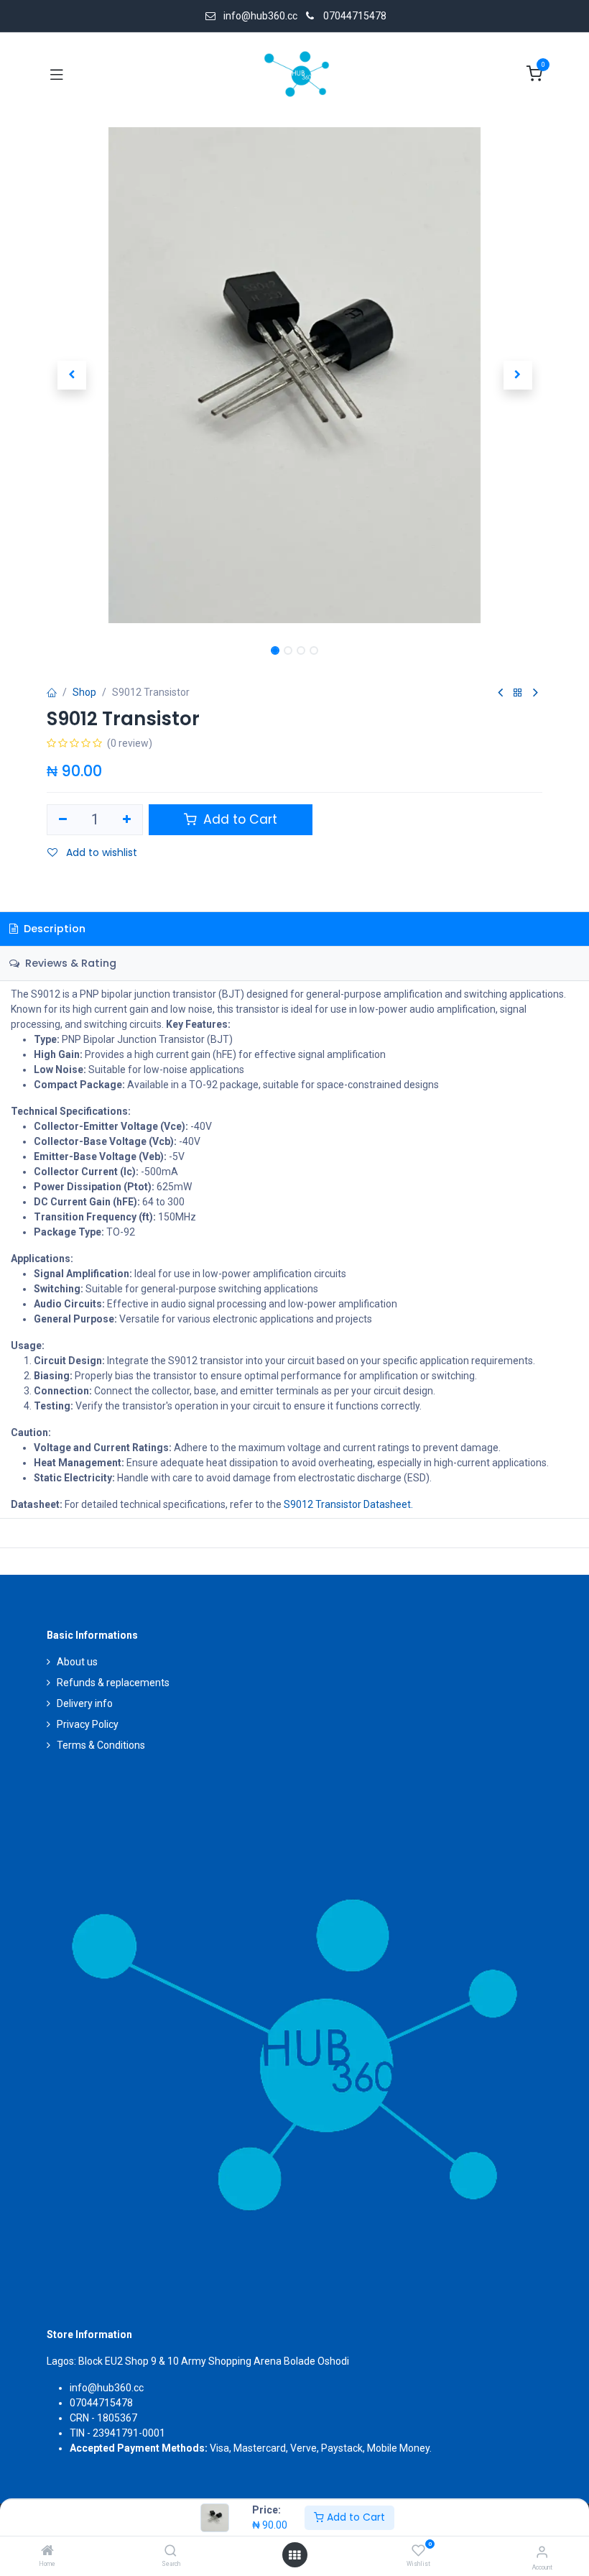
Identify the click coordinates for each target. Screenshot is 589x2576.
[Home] (47, 2552)
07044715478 (355, 16)
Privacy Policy (88, 1724)
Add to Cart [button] (238, 819)
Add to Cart (354, 2517)
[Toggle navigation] (57, 74)
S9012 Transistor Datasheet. (348, 1504)
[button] (71, 375)
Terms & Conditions (101, 1745)
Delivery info (85, 1703)
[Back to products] (518, 693)
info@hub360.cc (107, 2388)
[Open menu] (294, 2555)
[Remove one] (63, 820)
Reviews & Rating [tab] (69, 963)
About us (77, 1662)
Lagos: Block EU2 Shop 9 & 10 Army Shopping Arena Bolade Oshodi (198, 2361)
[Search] (171, 2552)
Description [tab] (53, 929)
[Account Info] (542, 2552)
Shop (84, 692)
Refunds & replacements (113, 1683)
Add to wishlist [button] (100, 852)
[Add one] (127, 820)
